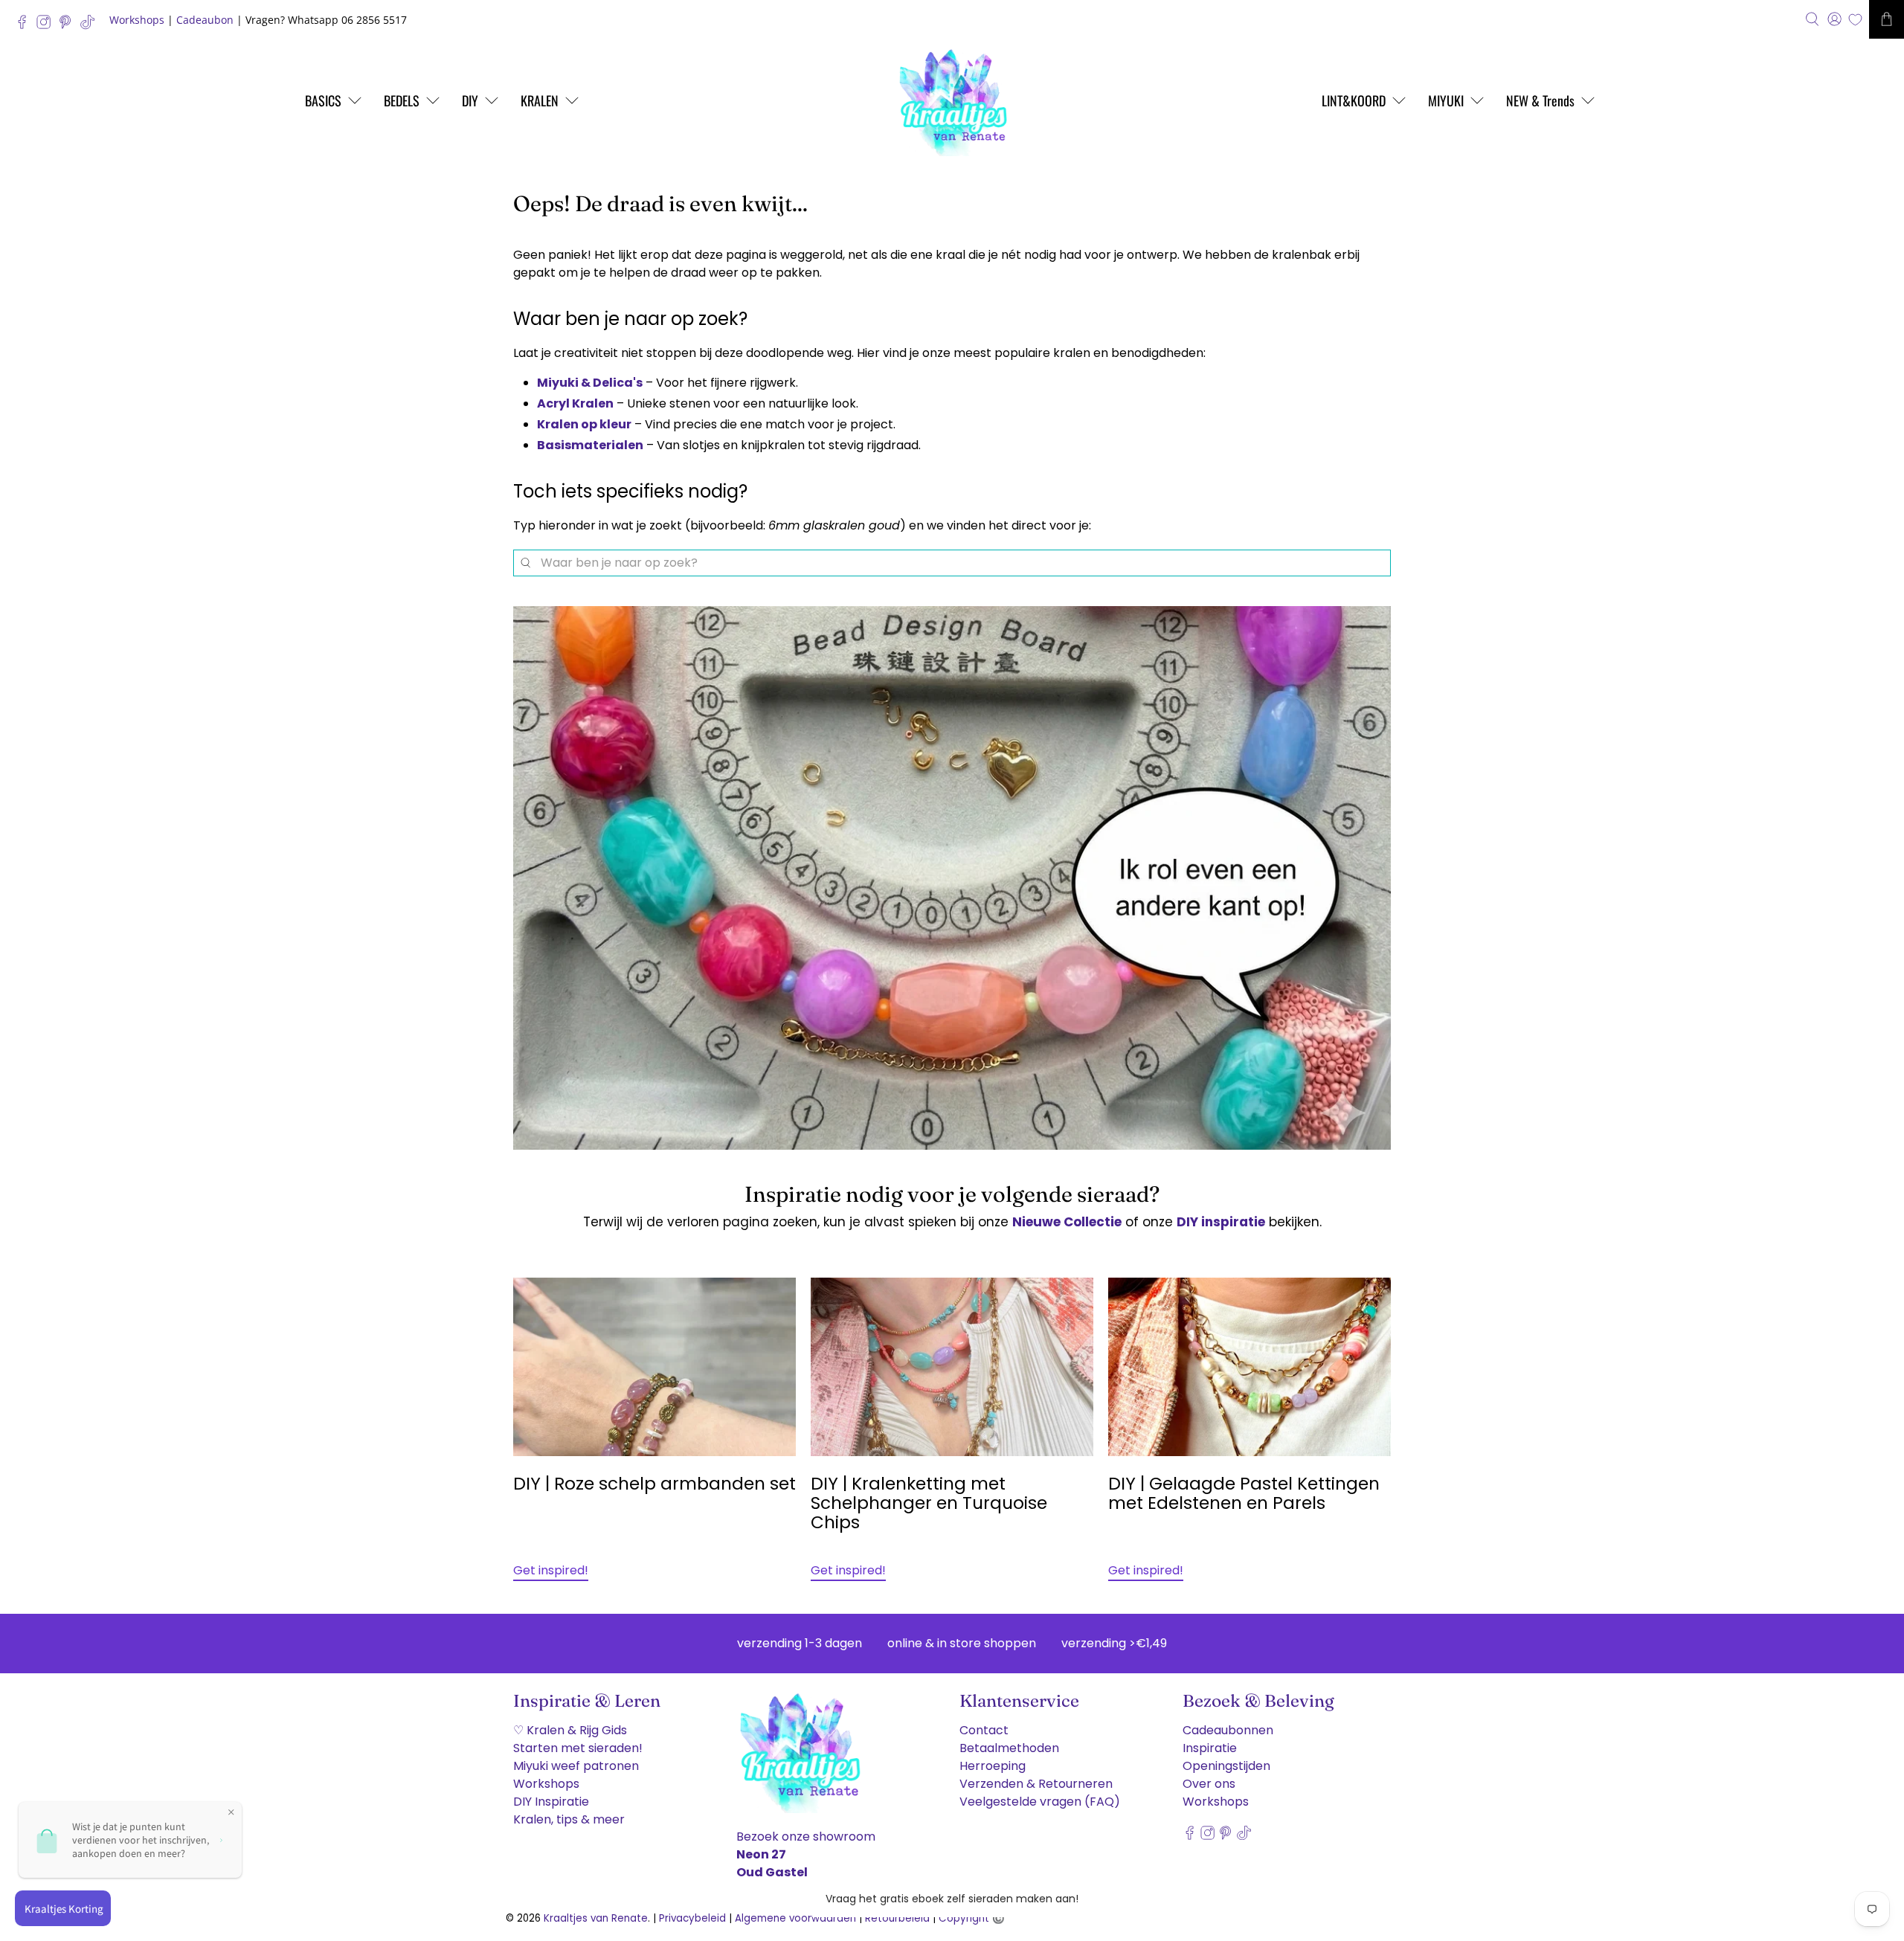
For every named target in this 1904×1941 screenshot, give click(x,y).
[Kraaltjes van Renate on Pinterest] (69, 26)
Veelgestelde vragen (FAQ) (1040, 1802)
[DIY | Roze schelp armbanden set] (654, 1367)
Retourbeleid (897, 1918)
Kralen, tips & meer (569, 1819)
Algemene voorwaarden (795, 1918)
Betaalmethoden (1009, 1748)
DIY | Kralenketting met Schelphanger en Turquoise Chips (929, 1503)
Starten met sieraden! (578, 1748)
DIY (470, 100)
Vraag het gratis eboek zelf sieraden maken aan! (952, 1899)
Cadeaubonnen (1228, 1730)
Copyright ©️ (972, 1918)
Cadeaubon (205, 20)
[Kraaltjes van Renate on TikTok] (91, 26)
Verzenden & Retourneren (1036, 1784)
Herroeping (993, 1766)
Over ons (1209, 1784)
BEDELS (402, 100)
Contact (984, 1730)
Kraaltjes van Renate (596, 1918)
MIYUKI (1446, 100)
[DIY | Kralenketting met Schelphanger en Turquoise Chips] (952, 1367)
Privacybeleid (692, 1918)
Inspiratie (1210, 1748)
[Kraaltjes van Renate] (952, 100)
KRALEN (540, 100)
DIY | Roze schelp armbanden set (654, 1484)
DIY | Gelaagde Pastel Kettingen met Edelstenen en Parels (1244, 1493)
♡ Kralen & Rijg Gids (570, 1730)
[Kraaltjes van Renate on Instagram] (47, 26)
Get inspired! (551, 1570)
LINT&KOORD (1354, 100)
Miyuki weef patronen (576, 1766)
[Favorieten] (1855, 20)
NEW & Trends (1540, 100)
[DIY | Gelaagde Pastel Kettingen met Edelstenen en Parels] (1249, 1367)
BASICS (323, 100)
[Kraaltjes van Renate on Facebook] (26, 26)
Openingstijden (1226, 1766)
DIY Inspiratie (551, 1802)
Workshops (137, 20)
